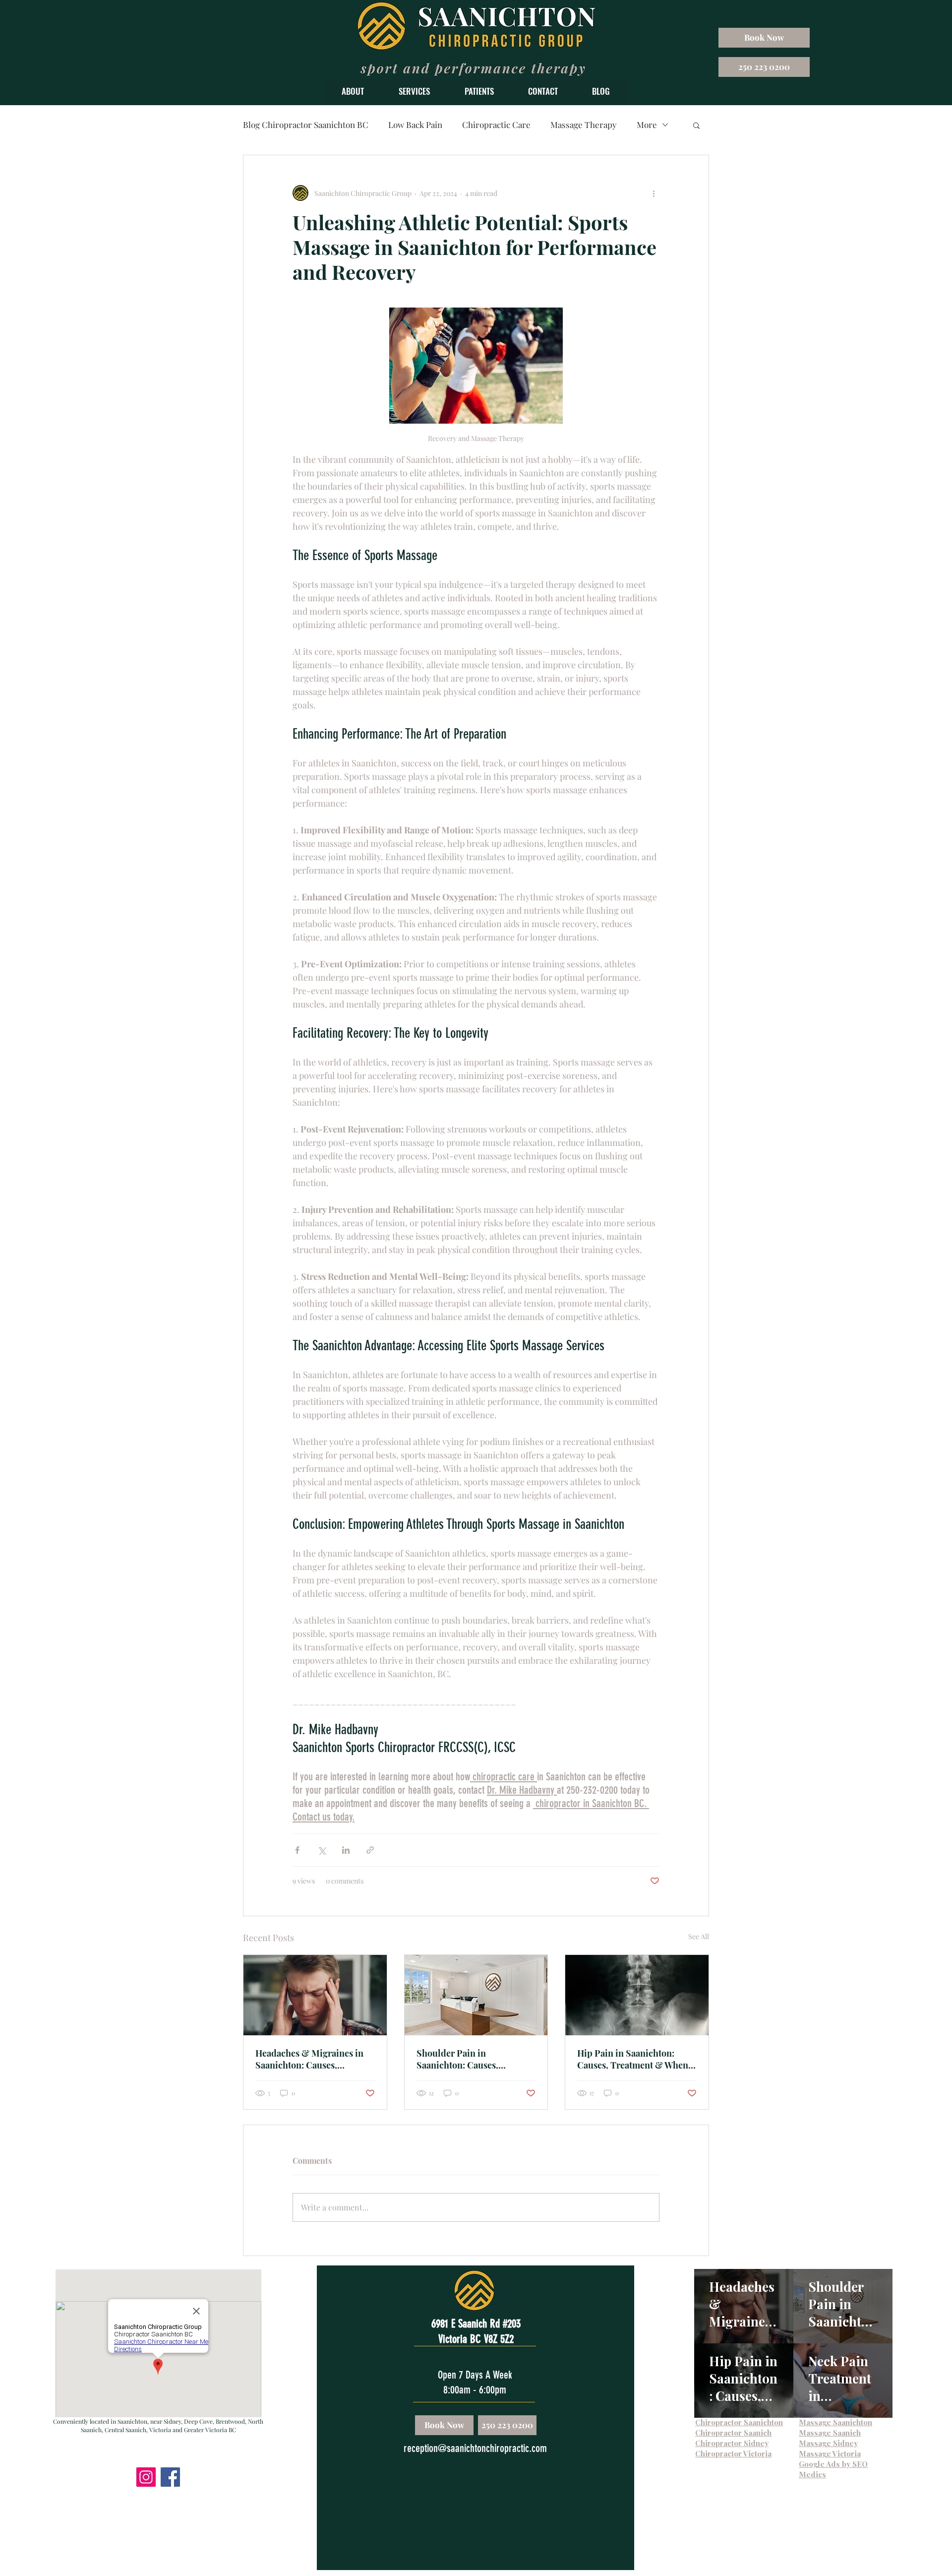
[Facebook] (170, 2477)
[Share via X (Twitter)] (322, 1850)
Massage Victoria (830, 2453)
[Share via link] (370, 1850)
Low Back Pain (415, 125)
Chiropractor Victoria (733, 2453)
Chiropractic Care (496, 125)
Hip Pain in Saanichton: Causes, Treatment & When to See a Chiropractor (633, 2059)
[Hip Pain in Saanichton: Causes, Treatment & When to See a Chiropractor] (637, 1995)
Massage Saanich (830, 2433)
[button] (353, 91)
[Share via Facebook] (297, 1850)
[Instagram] (146, 2477)
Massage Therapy (584, 125)
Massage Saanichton (835, 2422)
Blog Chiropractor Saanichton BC (306, 125)
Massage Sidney (828, 2443)
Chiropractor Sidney (732, 2443)
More (647, 125)
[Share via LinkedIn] (346, 1850)
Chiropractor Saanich (733, 2433)
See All (699, 1936)
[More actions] (654, 193)
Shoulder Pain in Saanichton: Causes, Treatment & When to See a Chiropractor (472, 2059)
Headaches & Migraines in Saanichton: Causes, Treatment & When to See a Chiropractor (311, 2059)
